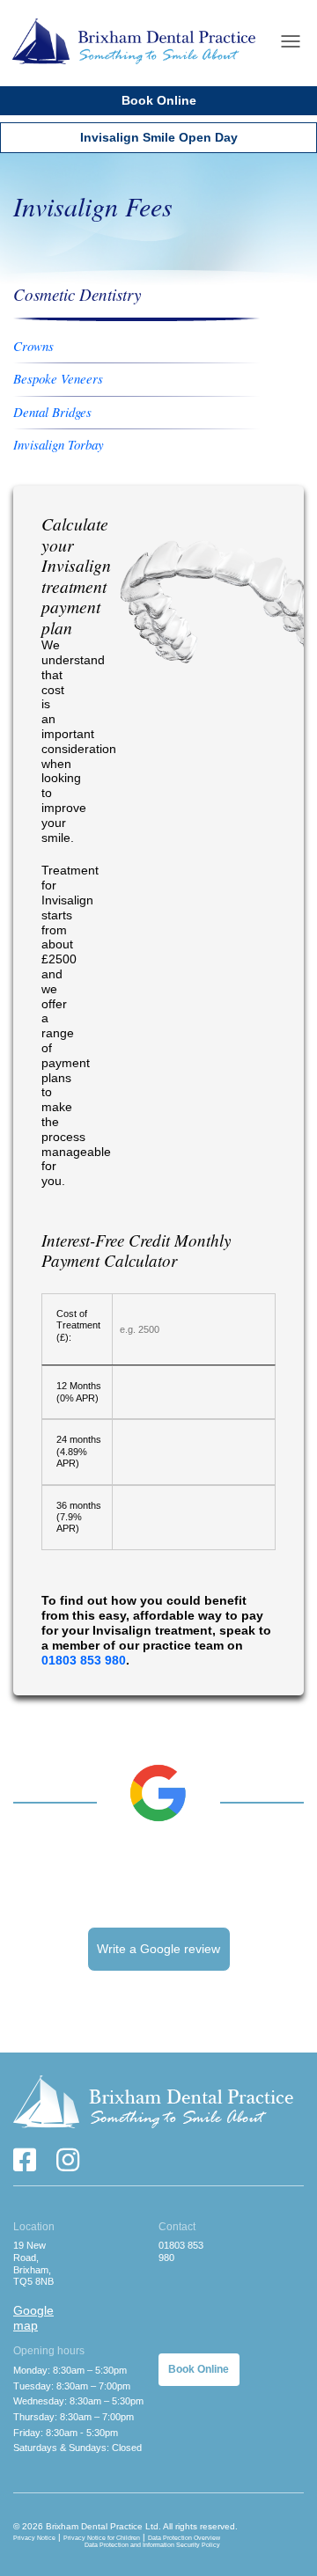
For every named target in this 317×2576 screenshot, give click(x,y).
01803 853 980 (84, 1660)
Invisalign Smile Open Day (159, 137)
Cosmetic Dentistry (77, 294)
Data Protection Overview (184, 2538)
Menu (291, 41)
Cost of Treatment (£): (78, 1325)
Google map (33, 2318)
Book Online (159, 100)
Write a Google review (158, 1949)
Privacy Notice (34, 2538)
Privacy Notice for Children (102, 2538)
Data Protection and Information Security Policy (152, 2545)
